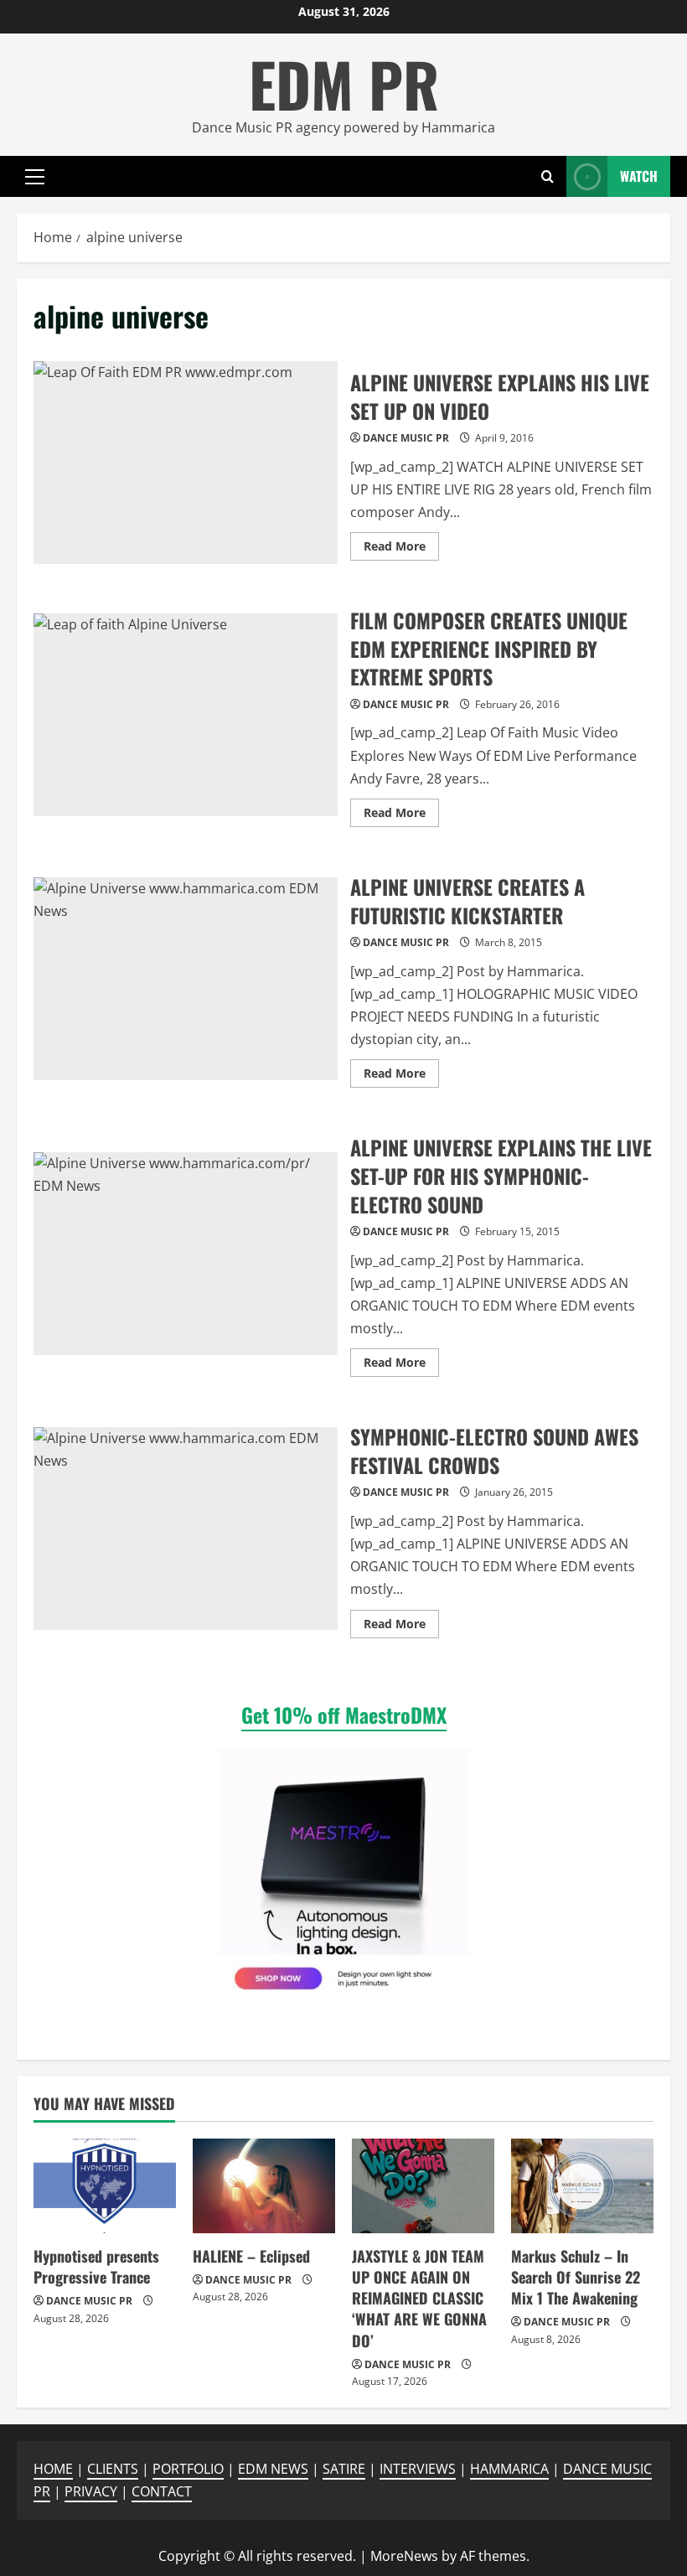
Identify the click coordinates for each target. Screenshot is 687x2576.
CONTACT (162, 2491)
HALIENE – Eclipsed (251, 2256)
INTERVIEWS (418, 2469)
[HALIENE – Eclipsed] (264, 2186)
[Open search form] (548, 176)
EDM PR (344, 83)
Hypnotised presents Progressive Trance (96, 2266)
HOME (53, 2469)
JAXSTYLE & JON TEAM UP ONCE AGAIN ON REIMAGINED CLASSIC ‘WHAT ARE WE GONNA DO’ (419, 2298)
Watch (639, 176)
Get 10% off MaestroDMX (344, 1715)
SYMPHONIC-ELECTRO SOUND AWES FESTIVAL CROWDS (186, 1529)
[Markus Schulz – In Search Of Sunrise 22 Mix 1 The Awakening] (582, 2186)
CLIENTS (113, 2469)
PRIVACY (91, 2491)
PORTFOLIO (188, 2469)
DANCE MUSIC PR (406, 438)
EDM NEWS (273, 2469)
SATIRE (344, 2469)
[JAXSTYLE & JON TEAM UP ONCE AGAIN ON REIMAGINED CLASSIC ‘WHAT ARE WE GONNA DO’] (423, 2186)
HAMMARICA (509, 2469)
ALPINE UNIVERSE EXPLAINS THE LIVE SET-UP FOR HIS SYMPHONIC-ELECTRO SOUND (186, 1254)
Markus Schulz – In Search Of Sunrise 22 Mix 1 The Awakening (576, 2277)
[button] (35, 177)
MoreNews (404, 2556)
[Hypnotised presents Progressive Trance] (105, 2186)
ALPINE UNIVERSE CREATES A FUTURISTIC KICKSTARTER (186, 979)
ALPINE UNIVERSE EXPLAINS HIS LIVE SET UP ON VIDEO (186, 463)
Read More (401, 549)
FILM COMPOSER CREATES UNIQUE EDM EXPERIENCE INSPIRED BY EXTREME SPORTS (186, 715)
